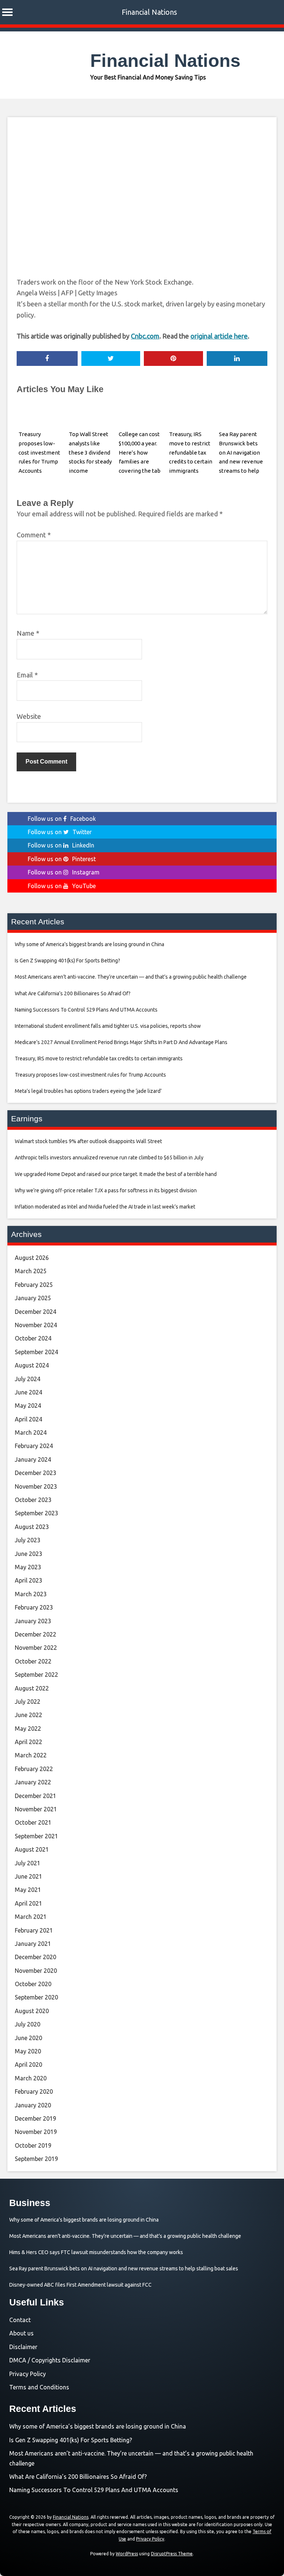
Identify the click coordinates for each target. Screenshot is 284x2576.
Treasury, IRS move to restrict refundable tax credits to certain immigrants (191, 452)
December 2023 (35, 1473)
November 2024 (36, 1325)
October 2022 (33, 1661)
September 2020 (36, 1997)
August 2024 (32, 1365)
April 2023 (28, 1580)
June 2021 (28, 1876)
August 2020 (32, 2011)
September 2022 (36, 1675)
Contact (20, 2320)
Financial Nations (149, 12)
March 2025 (31, 1271)
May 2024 (28, 1406)
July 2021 (28, 1863)
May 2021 (28, 1890)
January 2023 (33, 1621)
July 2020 (28, 2024)
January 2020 (33, 2105)
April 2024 (28, 1419)
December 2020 (35, 1957)
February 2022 (34, 1769)
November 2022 (36, 1648)
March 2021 (31, 1917)
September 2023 (36, 1513)
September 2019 (36, 2159)
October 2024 (33, 1338)
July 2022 (28, 1702)
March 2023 (31, 1594)
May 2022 (28, 1729)
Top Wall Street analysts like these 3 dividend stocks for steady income (90, 452)
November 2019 (36, 2132)
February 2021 (34, 1930)
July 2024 (28, 1379)
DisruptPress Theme (172, 2554)
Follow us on (62, 819)
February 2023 (34, 1607)
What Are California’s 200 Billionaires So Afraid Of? (78, 2477)
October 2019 (33, 2145)
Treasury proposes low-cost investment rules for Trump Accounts (39, 452)
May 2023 (28, 1567)
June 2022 (28, 1715)
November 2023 (36, 1486)
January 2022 (33, 1782)
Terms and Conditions (39, 2387)
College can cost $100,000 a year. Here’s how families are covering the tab (140, 452)
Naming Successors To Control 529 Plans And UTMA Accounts (94, 2490)
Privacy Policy (28, 2374)
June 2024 (28, 1392)
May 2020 (28, 2051)
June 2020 (28, 2038)
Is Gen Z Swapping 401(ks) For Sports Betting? (71, 2440)
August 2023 (32, 1527)
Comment (34, 535)
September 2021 (36, 1836)
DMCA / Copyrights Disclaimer (50, 2360)
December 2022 (35, 1634)
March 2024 (31, 1433)
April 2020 (28, 2064)
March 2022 (31, 1755)
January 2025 (33, 1298)
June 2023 (28, 1554)
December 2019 (35, 2118)
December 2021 (35, 1796)
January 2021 (33, 1944)
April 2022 (28, 1742)
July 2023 (28, 1540)
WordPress (127, 2554)
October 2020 (33, 1984)
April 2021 (28, 1903)
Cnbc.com (145, 336)
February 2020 (34, 2091)
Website (29, 716)
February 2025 (34, 1285)
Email (27, 675)
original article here (219, 336)
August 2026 (32, 1258)
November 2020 (36, 1971)
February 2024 (34, 1446)
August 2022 (32, 1688)
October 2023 (33, 1500)
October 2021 (33, 1822)
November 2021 (36, 1809)
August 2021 (32, 1849)
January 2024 (33, 1459)
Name (28, 633)
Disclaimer (23, 2347)
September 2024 (36, 1352)
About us (21, 2333)
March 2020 (31, 2078)
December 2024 (35, 1312)
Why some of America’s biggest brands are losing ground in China (98, 2426)
